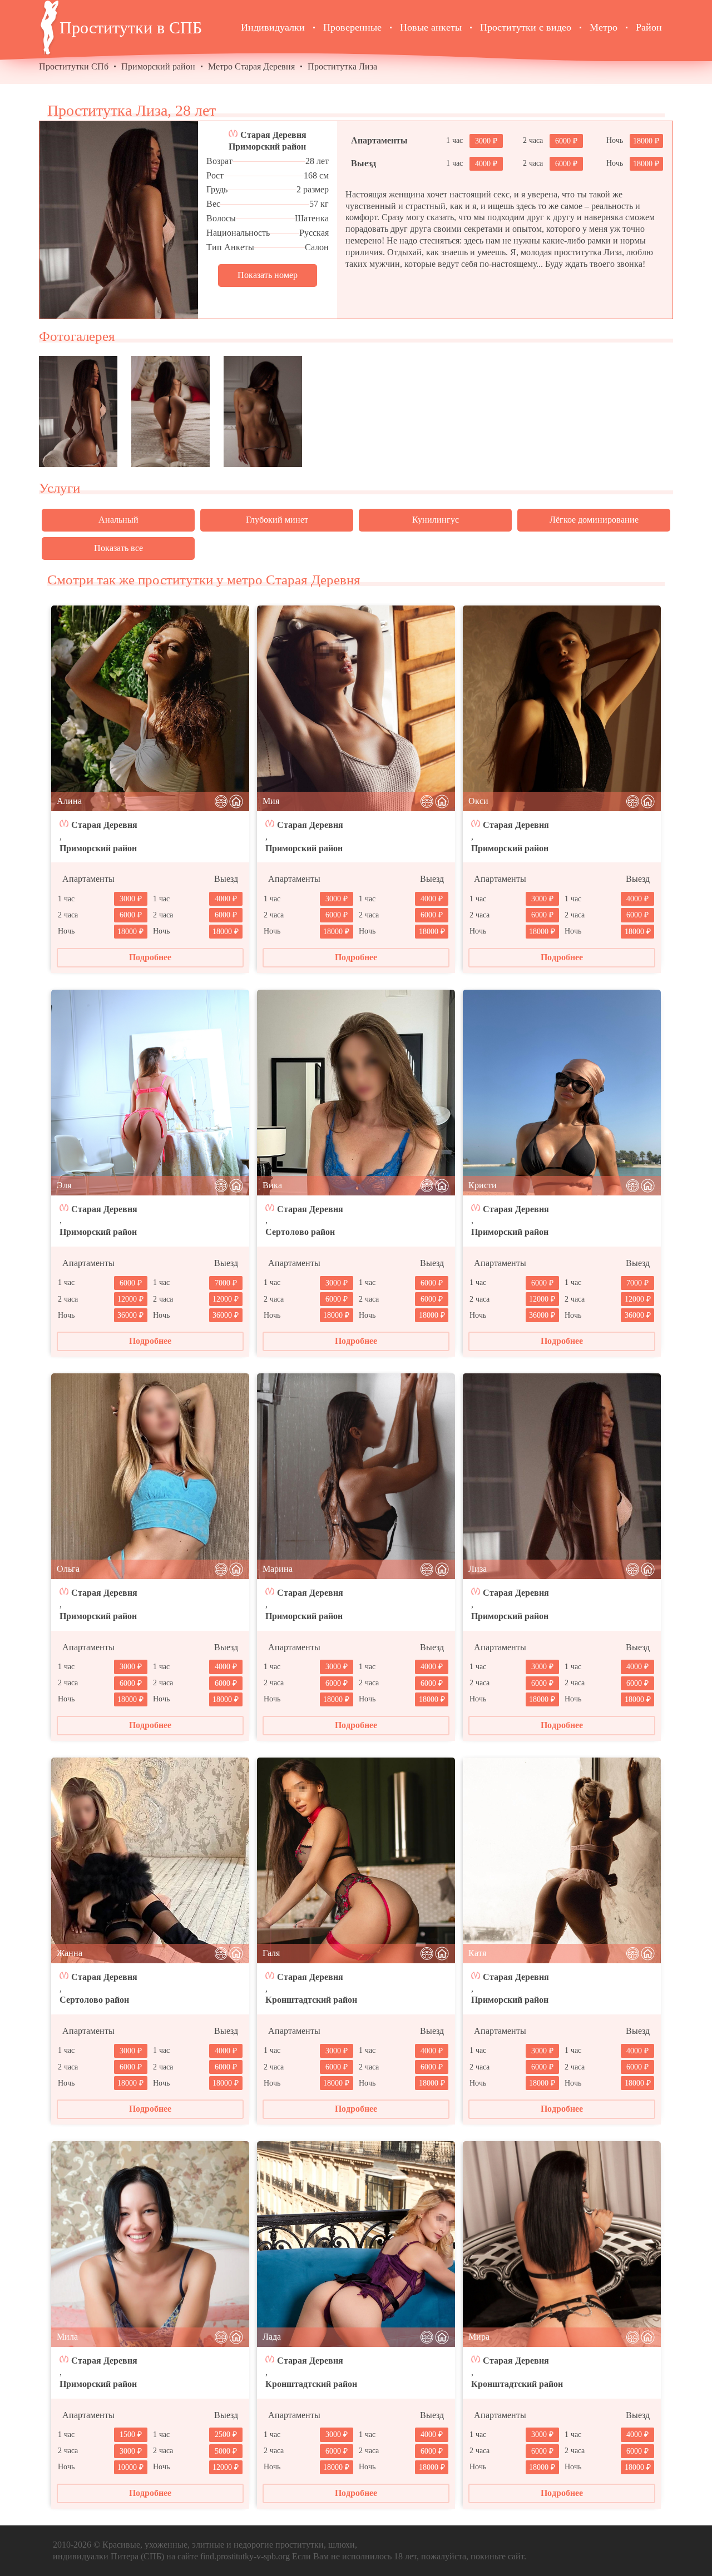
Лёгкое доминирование (594, 520)
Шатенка (312, 218)
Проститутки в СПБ (131, 28)
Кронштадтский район (311, 2000)
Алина (69, 801)
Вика (272, 1185)
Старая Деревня (273, 135)
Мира (479, 2337)
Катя (477, 1953)
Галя (271, 1953)
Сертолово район (300, 1232)
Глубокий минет (277, 520)
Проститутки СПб (74, 66)
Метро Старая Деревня (251, 66)
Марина (278, 1569)
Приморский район (158, 66)
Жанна (70, 1953)
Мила (67, 2337)
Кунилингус (436, 520)
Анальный (118, 520)
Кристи (483, 1185)
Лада (272, 2337)
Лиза (478, 1569)
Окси (478, 801)
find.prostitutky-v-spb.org (245, 2556)
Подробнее (150, 957)
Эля (64, 1185)
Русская (314, 233)
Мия (271, 801)
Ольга (68, 1569)
